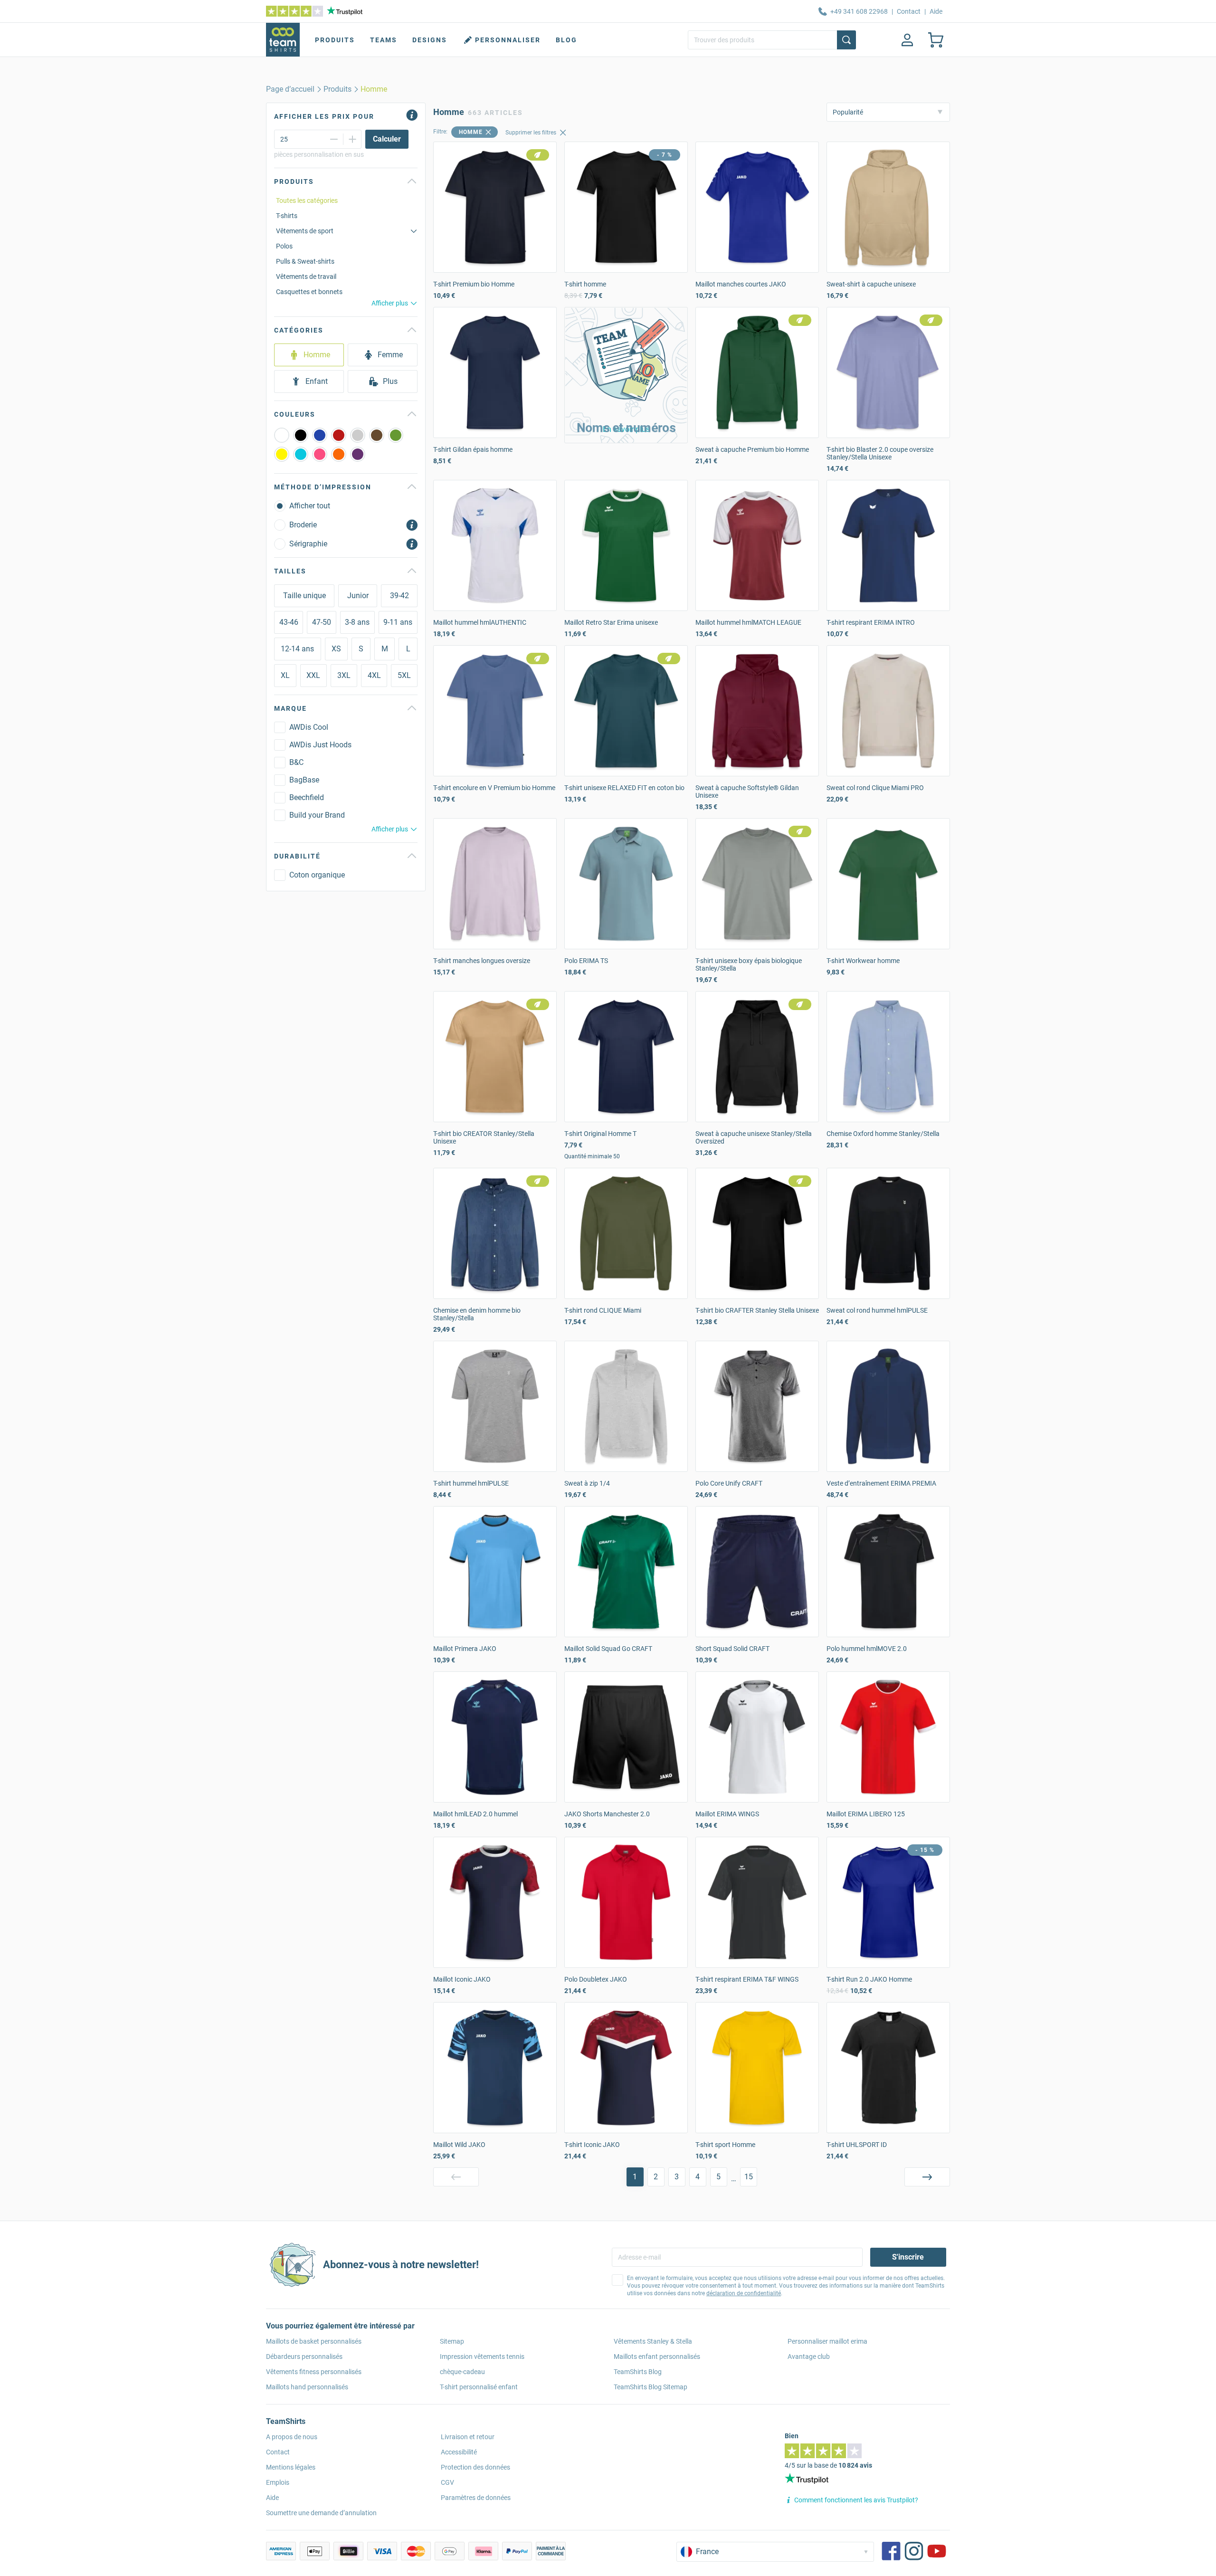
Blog (566, 40)
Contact (909, 11)
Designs (430, 40)
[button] (626, 375)
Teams (384, 40)
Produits (335, 40)
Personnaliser (508, 40)
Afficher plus (390, 303)
